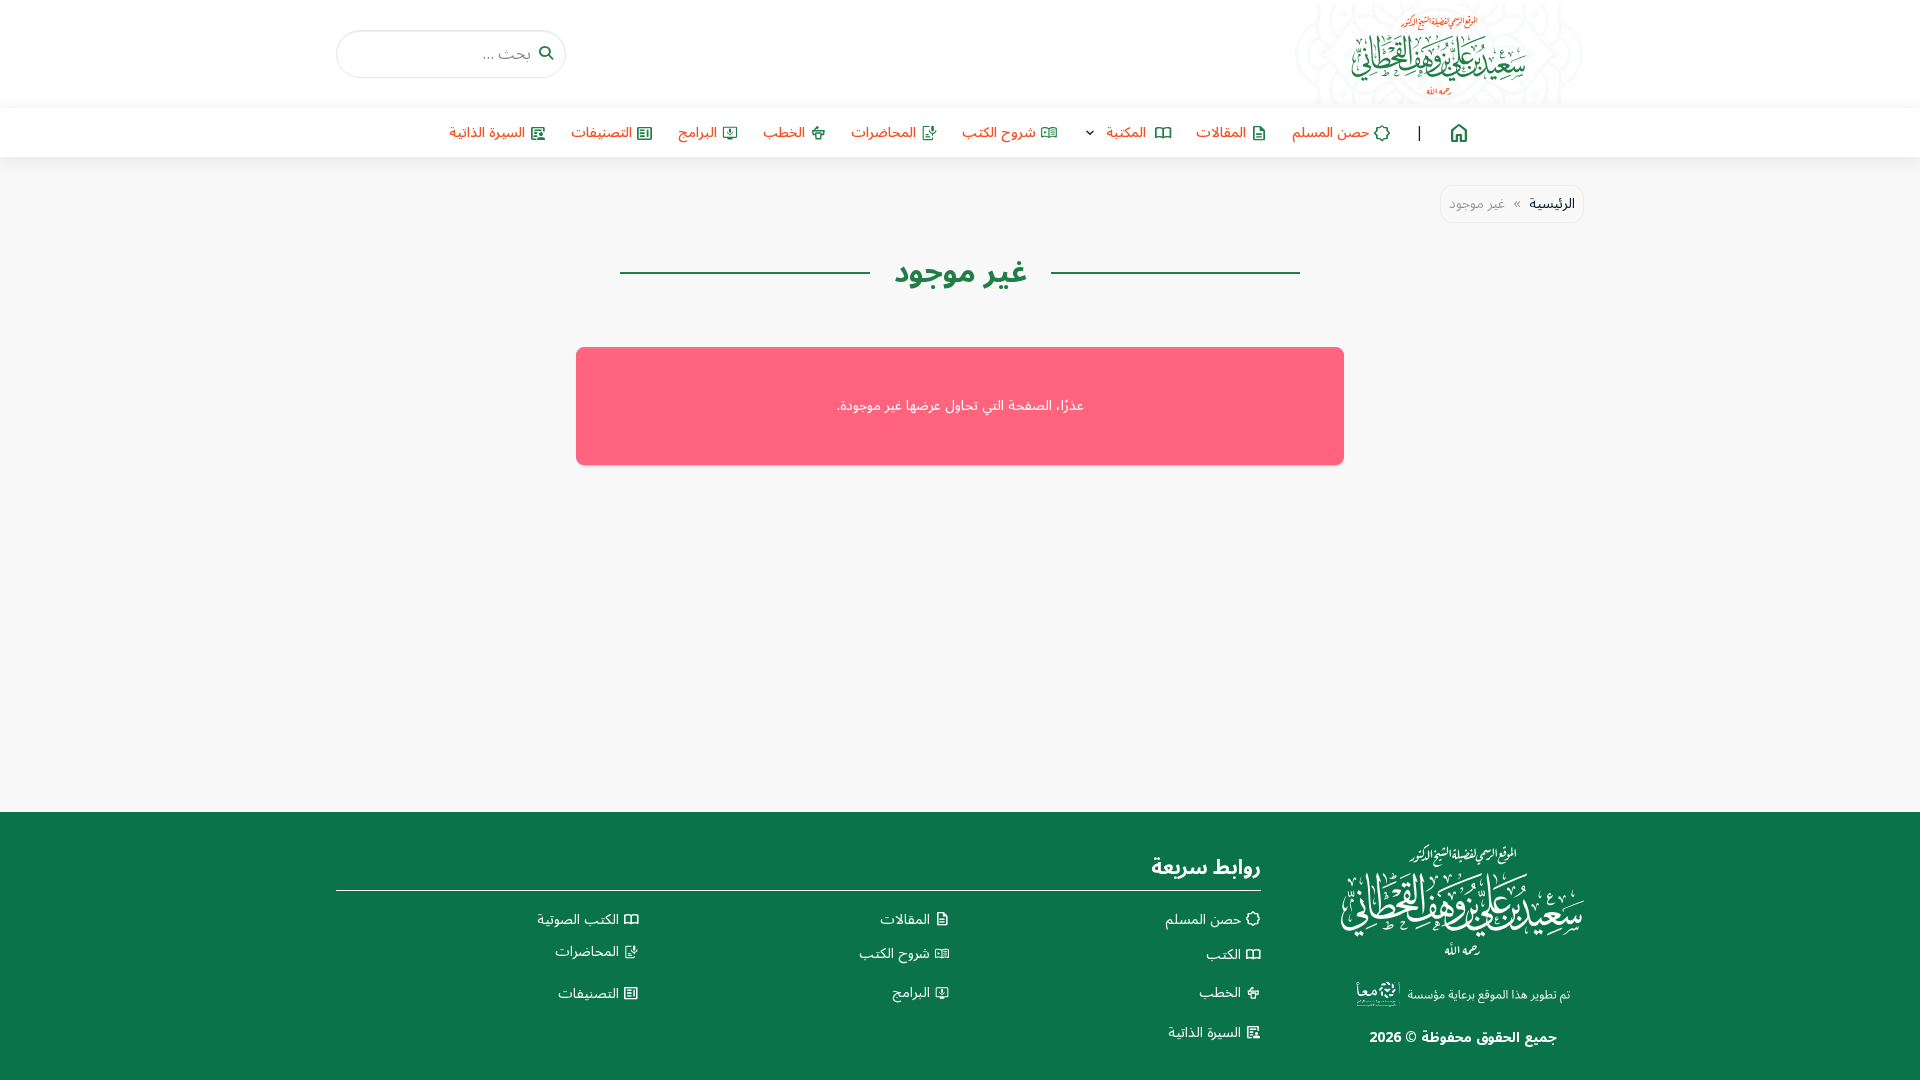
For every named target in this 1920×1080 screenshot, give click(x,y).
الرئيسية (1552, 204)
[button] (1127, 132)
